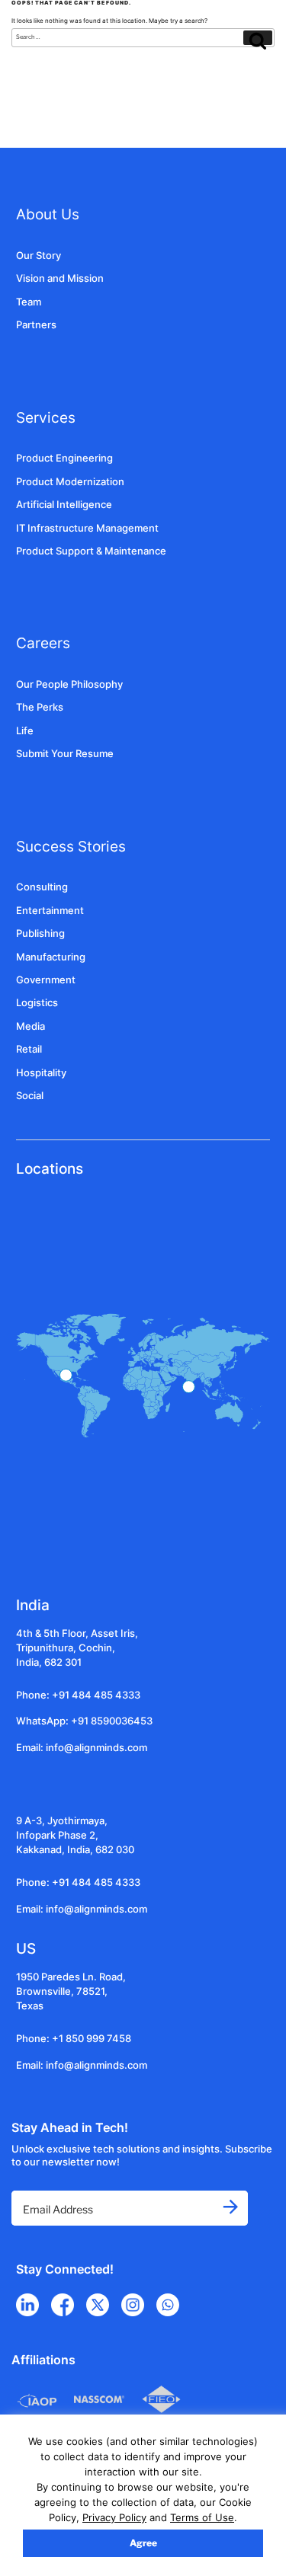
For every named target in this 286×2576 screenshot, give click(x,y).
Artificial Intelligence (64, 505)
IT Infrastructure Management (87, 528)
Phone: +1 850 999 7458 (74, 2039)
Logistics (37, 1003)
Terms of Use (202, 2517)
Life (25, 731)
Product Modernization (70, 482)
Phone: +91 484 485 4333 (78, 1695)
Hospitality (41, 1073)
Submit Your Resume (65, 754)
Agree (143, 2543)
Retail (29, 1049)
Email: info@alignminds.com (82, 1748)
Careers (43, 643)
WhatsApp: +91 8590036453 (84, 1721)
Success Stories (71, 846)
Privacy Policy (114, 2517)
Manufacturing (51, 957)
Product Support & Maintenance (91, 551)
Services (46, 417)
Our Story (39, 256)
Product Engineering (64, 458)
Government (46, 980)
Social (30, 1096)
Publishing (40, 933)
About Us (48, 214)
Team (29, 302)
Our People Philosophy (69, 684)
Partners (36, 325)
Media (31, 1026)
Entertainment (50, 911)
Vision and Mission (60, 278)
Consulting (42, 887)
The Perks (40, 707)
